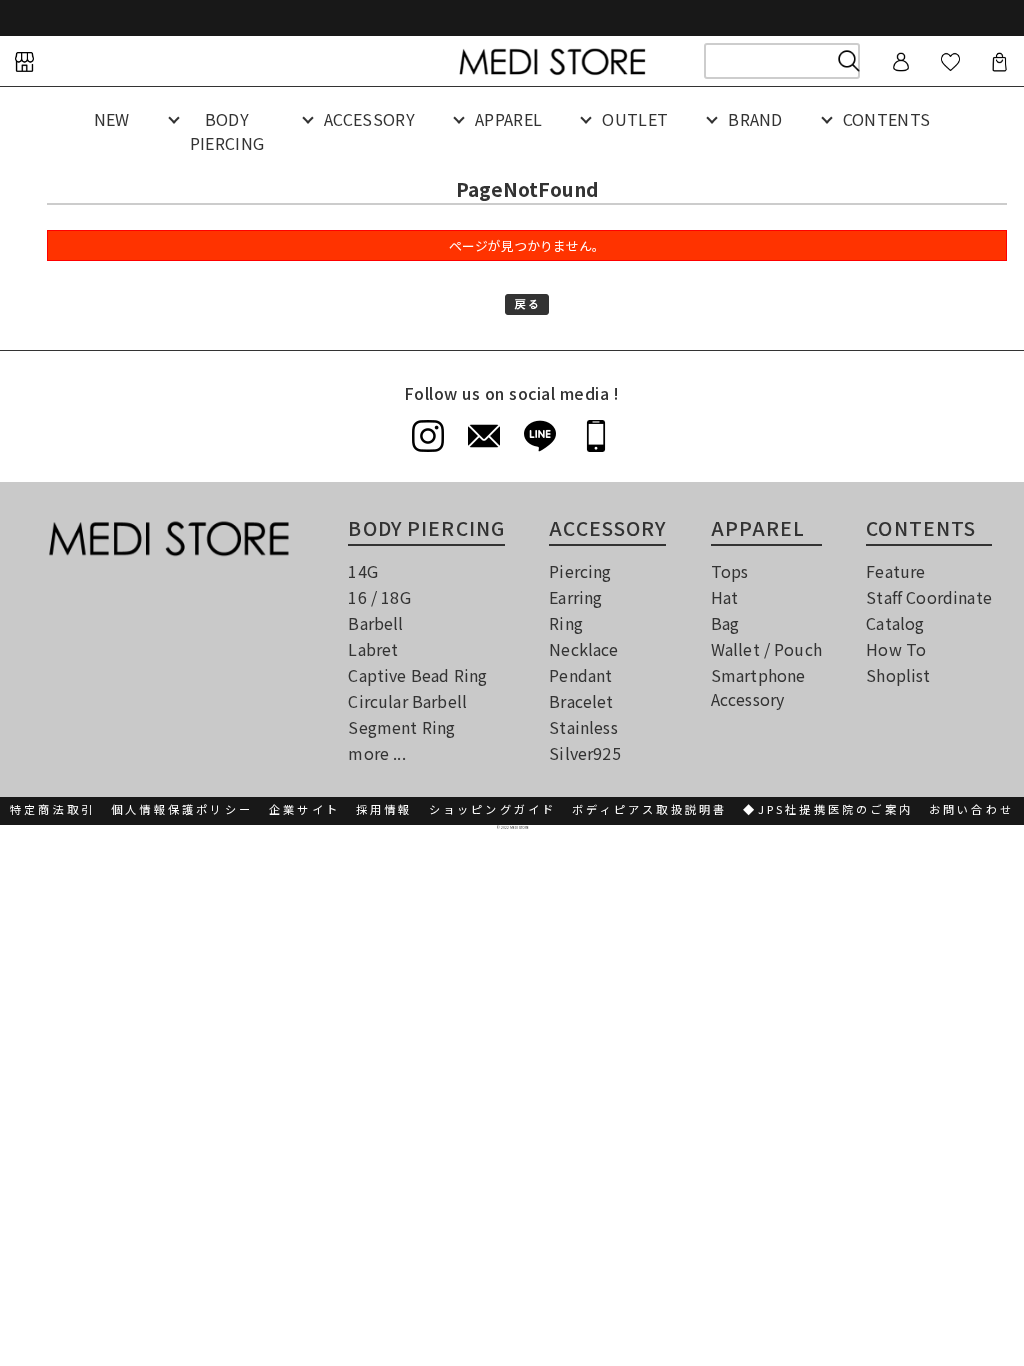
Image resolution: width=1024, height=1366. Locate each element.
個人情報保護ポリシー (182, 809)
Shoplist (898, 675)
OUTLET (635, 119)
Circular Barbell (407, 701)
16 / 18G (379, 597)
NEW (112, 119)
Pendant (580, 675)
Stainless (583, 727)
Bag (725, 623)
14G (362, 571)
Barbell (375, 623)
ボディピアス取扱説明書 (649, 809)
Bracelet (581, 701)
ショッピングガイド (493, 809)
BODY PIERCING (227, 131)
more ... (376, 753)
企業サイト (304, 809)
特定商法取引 (52, 809)
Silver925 (584, 753)
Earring (575, 597)
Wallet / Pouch (766, 649)
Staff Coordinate (929, 597)
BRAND (755, 119)
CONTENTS (887, 119)
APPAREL (508, 119)
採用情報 (384, 809)
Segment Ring (401, 727)
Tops (730, 571)
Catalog (895, 623)
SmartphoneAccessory (758, 687)
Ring (566, 623)
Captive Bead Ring (417, 675)
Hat (724, 597)
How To (896, 649)
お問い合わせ (971, 809)
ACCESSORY (369, 119)
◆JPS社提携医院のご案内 (828, 809)
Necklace (583, 649)
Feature (895, 571)
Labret (373, 649)
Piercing (580, 571)
